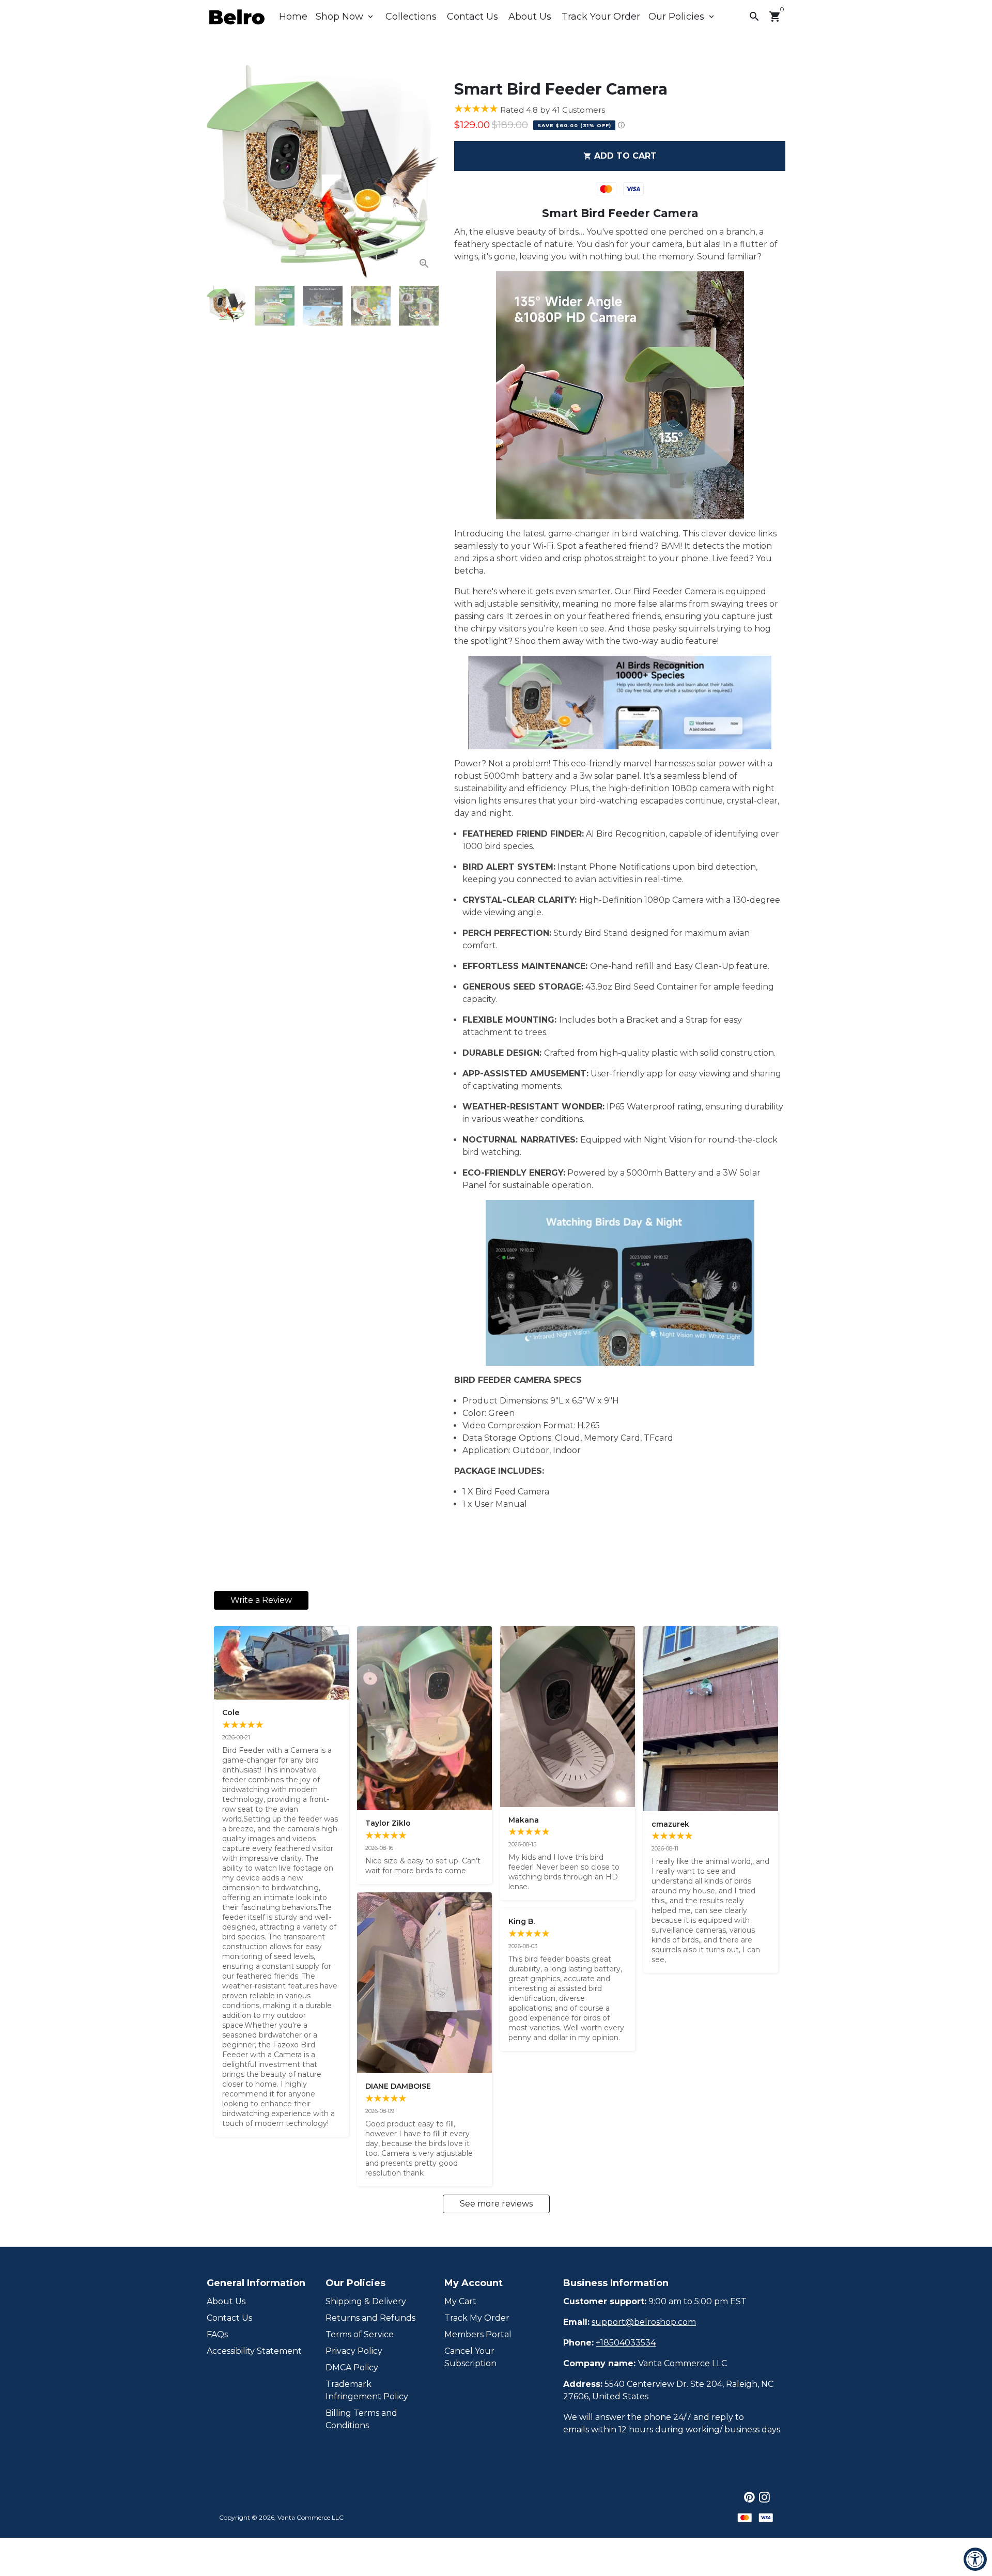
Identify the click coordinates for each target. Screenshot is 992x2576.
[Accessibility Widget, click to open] (975, 2559)
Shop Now (345, 17)
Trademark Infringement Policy (367, 2390)
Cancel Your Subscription (470, 2357)
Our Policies (682, 17)
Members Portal (478, 2334)
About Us (530, 17)
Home (293, 17)
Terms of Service (360, 2334)
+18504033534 (626, 2343)
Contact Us (472, 17)
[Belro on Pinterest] (749, 2497)
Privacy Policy (354, 2351)
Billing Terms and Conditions (361, 2419)
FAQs (217, 2334)
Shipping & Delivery (366, 2301)
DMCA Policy (352, 2367)
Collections (411, 17)
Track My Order (477, 2318)
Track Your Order (601, 17)
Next (425, 171)
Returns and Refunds (370, 2318)
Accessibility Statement (254, 2351)
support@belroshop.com (644, 2322)
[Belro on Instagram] (764, 2497)
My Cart (460, 2301)
